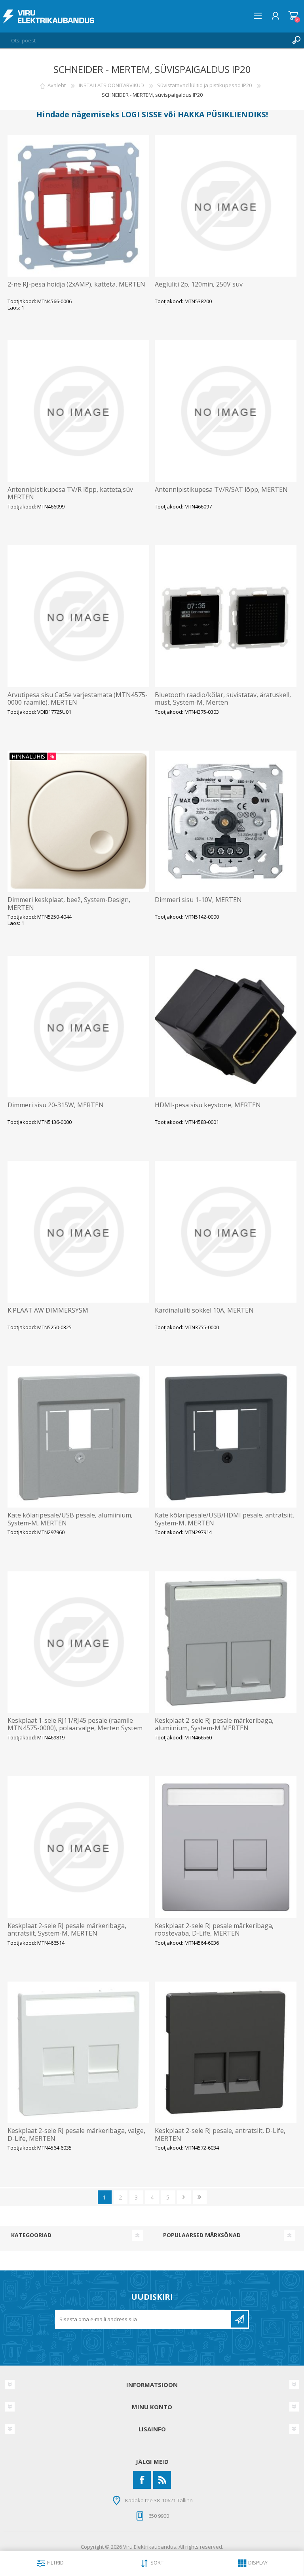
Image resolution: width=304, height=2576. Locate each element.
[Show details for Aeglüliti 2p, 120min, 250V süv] (226, 206)
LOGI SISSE (142, 114)
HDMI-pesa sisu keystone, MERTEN (208, 1105)
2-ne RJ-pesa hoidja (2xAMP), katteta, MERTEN (76, 284)
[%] (12, 754)
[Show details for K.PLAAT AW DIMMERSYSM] (78, 1232)
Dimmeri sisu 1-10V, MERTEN (198, 900)
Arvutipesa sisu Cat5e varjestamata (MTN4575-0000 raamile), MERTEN (78, 699)
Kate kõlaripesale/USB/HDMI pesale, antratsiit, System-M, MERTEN (224, 1519)
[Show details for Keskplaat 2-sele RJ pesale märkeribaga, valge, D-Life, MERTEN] (78, 2052)
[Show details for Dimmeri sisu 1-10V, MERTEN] (226, 822)
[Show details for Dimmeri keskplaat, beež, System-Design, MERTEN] (78, 822)
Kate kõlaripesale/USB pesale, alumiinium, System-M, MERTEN (70, 1519)
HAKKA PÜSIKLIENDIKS (222, 114)
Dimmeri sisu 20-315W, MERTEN (56, 1105)
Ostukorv (293, 16)
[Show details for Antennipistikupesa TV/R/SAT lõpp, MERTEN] (226, 411)
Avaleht (57, 85)
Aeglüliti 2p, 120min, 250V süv (199, 284)
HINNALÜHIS (28, 756)
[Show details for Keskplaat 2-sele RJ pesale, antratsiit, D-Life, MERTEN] (226, 2052)
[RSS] (162, 2480)
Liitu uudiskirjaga (239, 2319)
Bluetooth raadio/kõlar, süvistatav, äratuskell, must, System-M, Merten (223, 699)
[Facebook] (142, 2480)
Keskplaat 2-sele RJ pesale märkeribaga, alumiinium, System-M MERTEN (214, 1724)
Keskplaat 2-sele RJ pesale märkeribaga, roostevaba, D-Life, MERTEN (214, 1930)
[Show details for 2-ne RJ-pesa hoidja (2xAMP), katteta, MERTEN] (78, 206)
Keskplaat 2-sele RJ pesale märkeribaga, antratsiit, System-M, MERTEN (67, 1930)
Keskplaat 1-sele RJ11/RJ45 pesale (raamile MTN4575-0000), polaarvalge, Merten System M (75, 1728)
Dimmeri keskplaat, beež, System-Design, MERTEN (69, 904)
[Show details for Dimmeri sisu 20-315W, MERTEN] (78, 1027)
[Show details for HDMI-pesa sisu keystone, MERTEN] (226, 1027)
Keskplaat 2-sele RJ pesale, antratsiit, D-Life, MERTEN (220, 2135)
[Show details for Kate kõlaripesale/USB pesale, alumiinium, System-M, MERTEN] (78, 1437)
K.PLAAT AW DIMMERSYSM (48, 1310)
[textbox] (144, 40)
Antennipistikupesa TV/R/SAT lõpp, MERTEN (221, 490)
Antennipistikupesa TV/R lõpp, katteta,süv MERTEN (70, 493)
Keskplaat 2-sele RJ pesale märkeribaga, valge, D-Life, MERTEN (76, 2135)
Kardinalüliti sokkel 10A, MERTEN (204, 1310)
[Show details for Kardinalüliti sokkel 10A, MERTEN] (226, 1232)
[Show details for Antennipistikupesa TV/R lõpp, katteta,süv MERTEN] (78, 411)
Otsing (296, 40)
